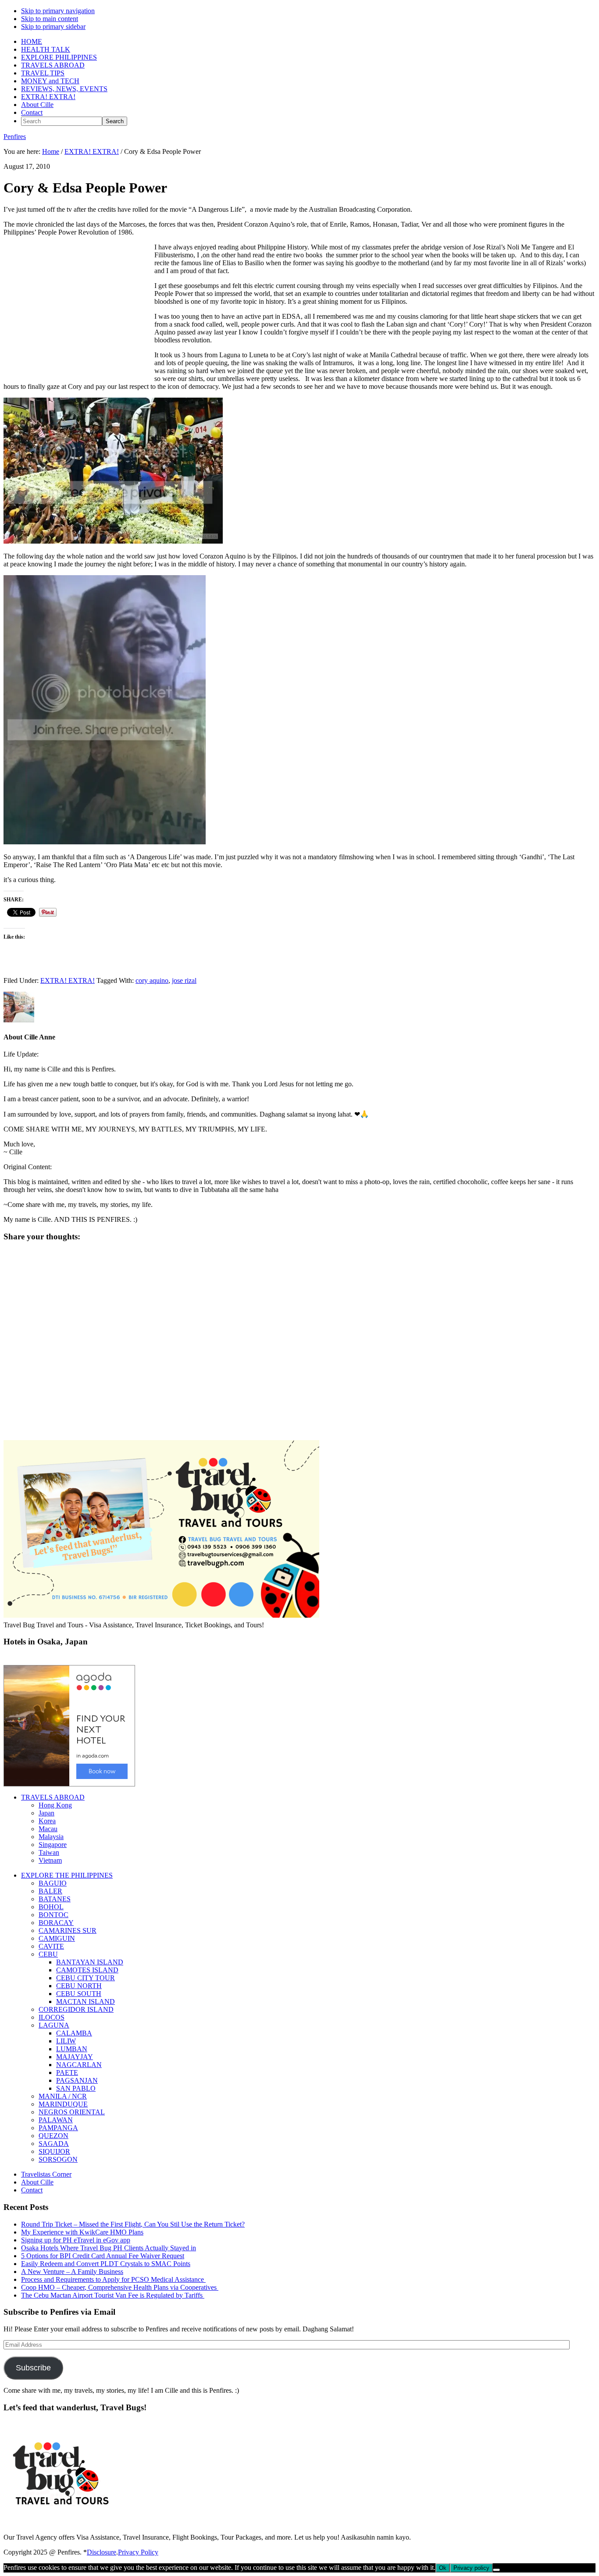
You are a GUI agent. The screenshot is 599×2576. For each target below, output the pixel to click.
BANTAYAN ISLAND (90, 1962)
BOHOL (51, 1907)
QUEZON (53, 2136)
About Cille (37, 2182)
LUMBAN (72, 2049)
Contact (32, 2190)
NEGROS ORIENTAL (72, 2112)
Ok (443, 2568)
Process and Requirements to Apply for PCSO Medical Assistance (113, 2279)
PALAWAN (56, 2120)
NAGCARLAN (79, 2065)
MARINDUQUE (63, 2104)
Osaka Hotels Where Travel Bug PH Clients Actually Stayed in (109, 2248)
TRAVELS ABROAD (53, 1797)
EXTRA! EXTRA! (68, 980)
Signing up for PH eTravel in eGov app (76, 2240)
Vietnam (50, 1860)
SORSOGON (58, 2159)
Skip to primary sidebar (53, 27)
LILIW (66, 2041)
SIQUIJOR (54, 2151)
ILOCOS (52, 2017)
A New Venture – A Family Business (72, 2272)
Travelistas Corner (46, 2174)
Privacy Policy (138, 2552)
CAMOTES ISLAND (87, 1970)
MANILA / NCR (63, 2096)
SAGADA (54, 2144)
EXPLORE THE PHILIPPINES (67, 1875)
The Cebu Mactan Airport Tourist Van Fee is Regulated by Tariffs (113, 2295)
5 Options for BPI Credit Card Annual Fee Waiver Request (103, 2256)
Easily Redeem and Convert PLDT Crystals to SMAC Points (106, 2264)
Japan (46, 1813)
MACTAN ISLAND (86, 2001)
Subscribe (33, 2368)
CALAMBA (74, 2033)
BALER (50, 1891)
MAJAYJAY (75, 2057)
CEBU (48, 1954)
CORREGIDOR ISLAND (76, 2009)
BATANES (55, 1899)
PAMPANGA (58, 2128)
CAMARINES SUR (68, 1930)
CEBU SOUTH (79, 1994)
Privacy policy (471, 2568)
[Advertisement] (77, 316)
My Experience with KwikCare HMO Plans (82, 2232)
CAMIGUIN (57, 1938)
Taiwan (49, 1852)
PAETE (67, 2073)
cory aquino (152, 980)
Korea (47, 1821)
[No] (496, 2570)
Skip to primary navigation (58, 11)
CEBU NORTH (79, 1986)
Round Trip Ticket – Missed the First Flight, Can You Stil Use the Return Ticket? (133, 2224)
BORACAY (56, 1923)
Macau (48, 1829)
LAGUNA (54, 2025)
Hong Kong (55, 1805)
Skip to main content (50, 19)
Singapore (53, 1845)
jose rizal (184, 980)
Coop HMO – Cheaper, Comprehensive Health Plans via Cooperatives (120, 2287)
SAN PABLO (76, 2088)
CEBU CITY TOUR (86, 1978)
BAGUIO (53, 1883)
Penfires (15, 137)
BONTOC (53, 1915)
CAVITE (51, 1946)
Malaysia (51, 1837)
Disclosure (102, 2552)
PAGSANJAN (77, 2080)
